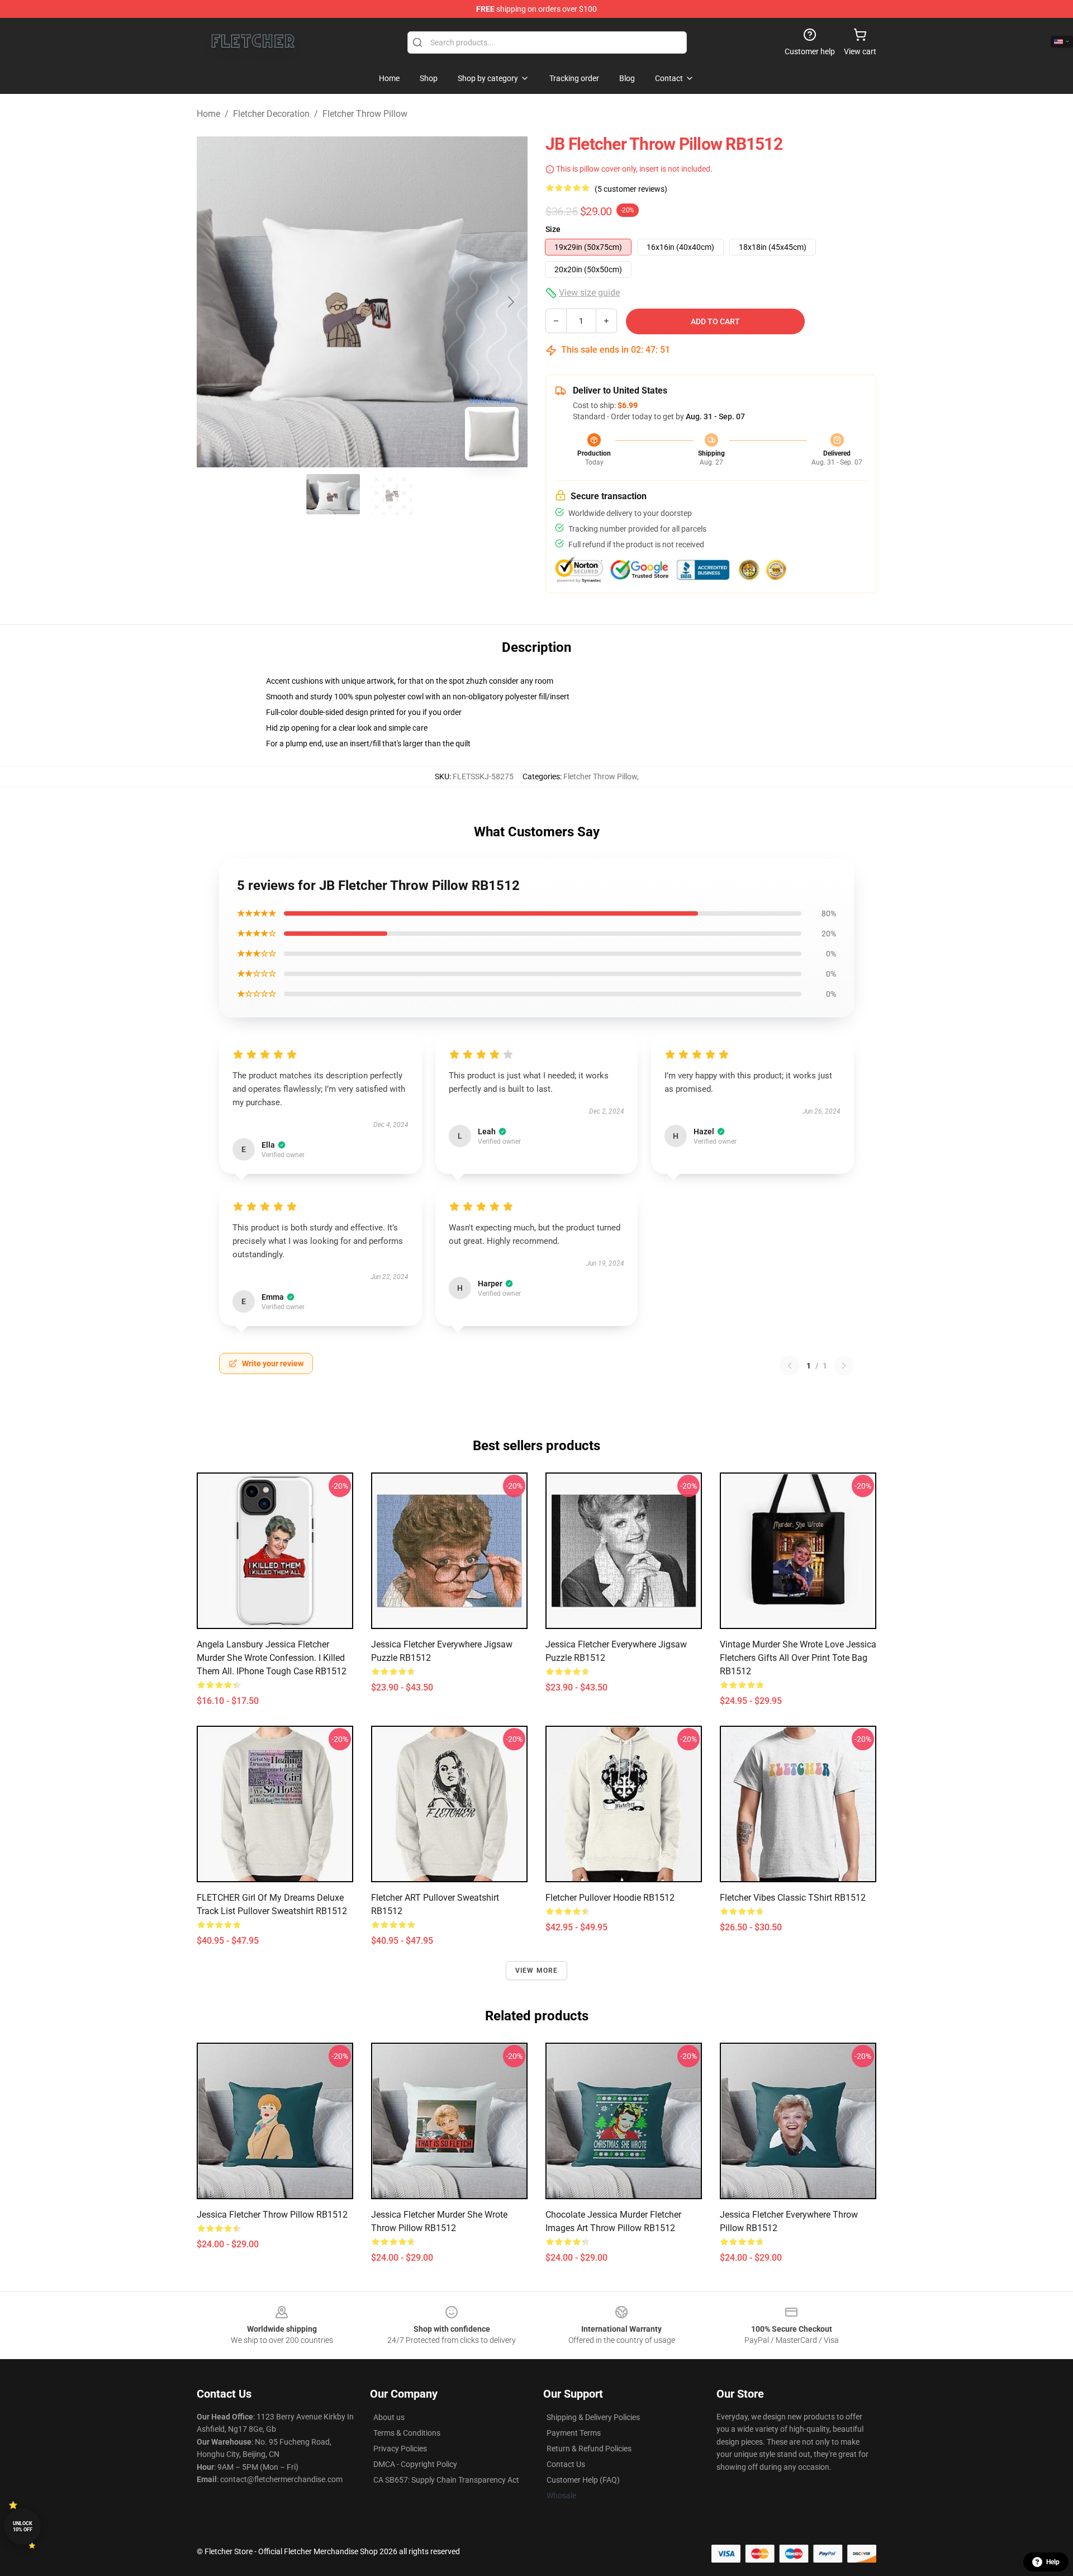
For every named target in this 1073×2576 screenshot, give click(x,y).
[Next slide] (510, 302)
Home (208, 114)
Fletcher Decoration (271, 114)
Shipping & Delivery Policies (593, 2417)
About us (389, 2417)
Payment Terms (574, 2433)
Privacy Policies (400, 2449)
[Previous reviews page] (790, 1366)
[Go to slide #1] (333, 494)
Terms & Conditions (407, 2433)
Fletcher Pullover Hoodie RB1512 (610, 1898)
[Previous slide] (214, 302)
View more (537, 1971)
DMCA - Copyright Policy (415, 2464)
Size (553, 229)
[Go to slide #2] (391, 494)
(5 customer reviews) (631, 189)
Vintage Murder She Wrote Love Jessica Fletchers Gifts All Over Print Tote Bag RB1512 (798, 1658)
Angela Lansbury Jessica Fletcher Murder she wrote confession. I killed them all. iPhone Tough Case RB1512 (272, 1658)
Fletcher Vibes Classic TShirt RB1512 (793, 1898)
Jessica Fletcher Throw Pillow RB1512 (272, 2215)
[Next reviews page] (844, 1366)
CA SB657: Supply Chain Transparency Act (446, 2480)
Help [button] (1053, 2562)
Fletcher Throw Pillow (365, 114)
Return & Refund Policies (589, 2449)
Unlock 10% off (23, 2527)
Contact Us (566, 2464)
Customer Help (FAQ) (583, 2480)
